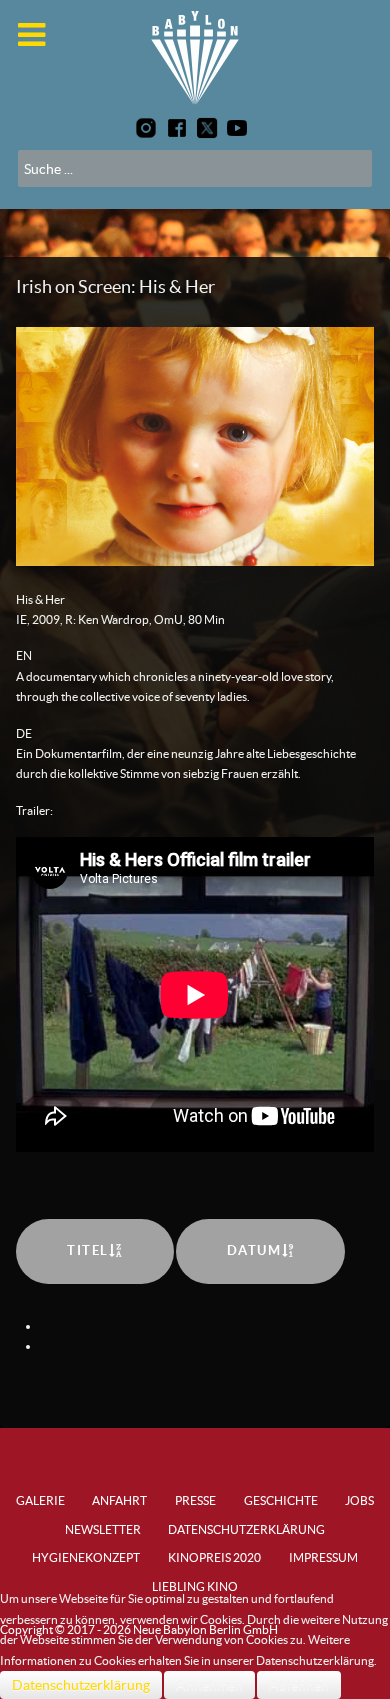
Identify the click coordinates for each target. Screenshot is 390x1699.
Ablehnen (299, 1685)
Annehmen (209, 1685)
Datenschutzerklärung (81, 1685)
